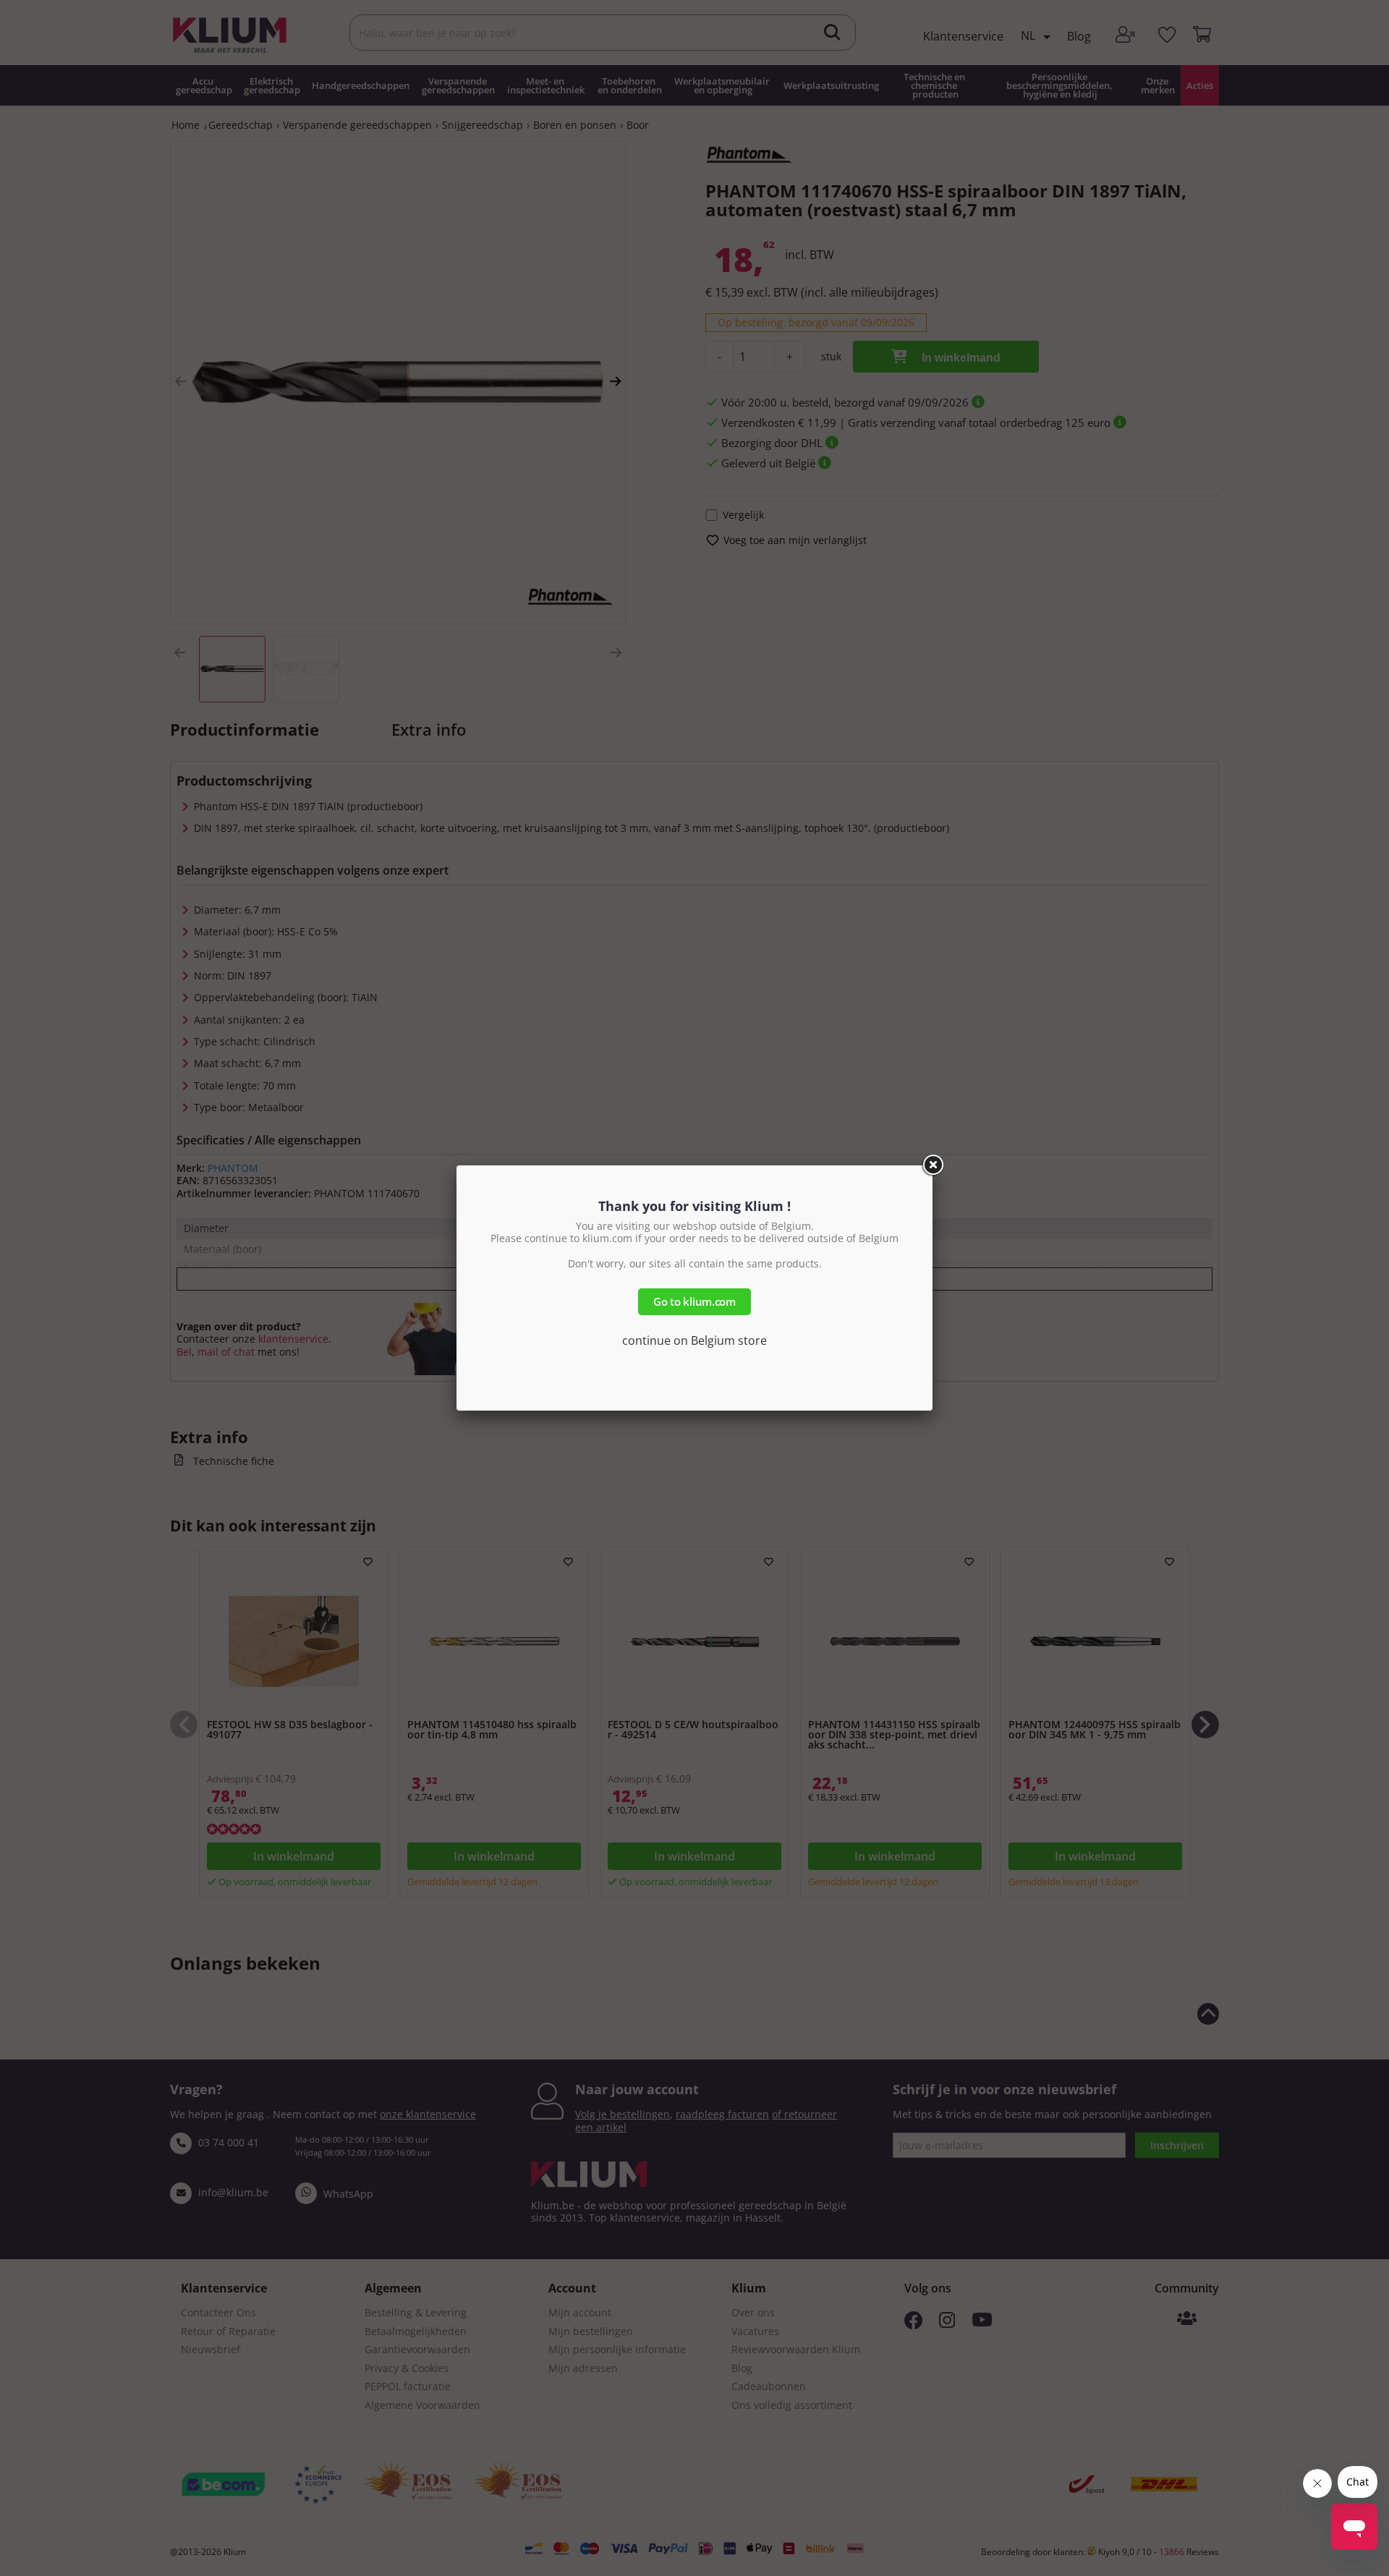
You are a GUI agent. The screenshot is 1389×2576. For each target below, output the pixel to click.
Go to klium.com (694, 1301)
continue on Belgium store (694, 1340)
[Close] (933, 1165)
